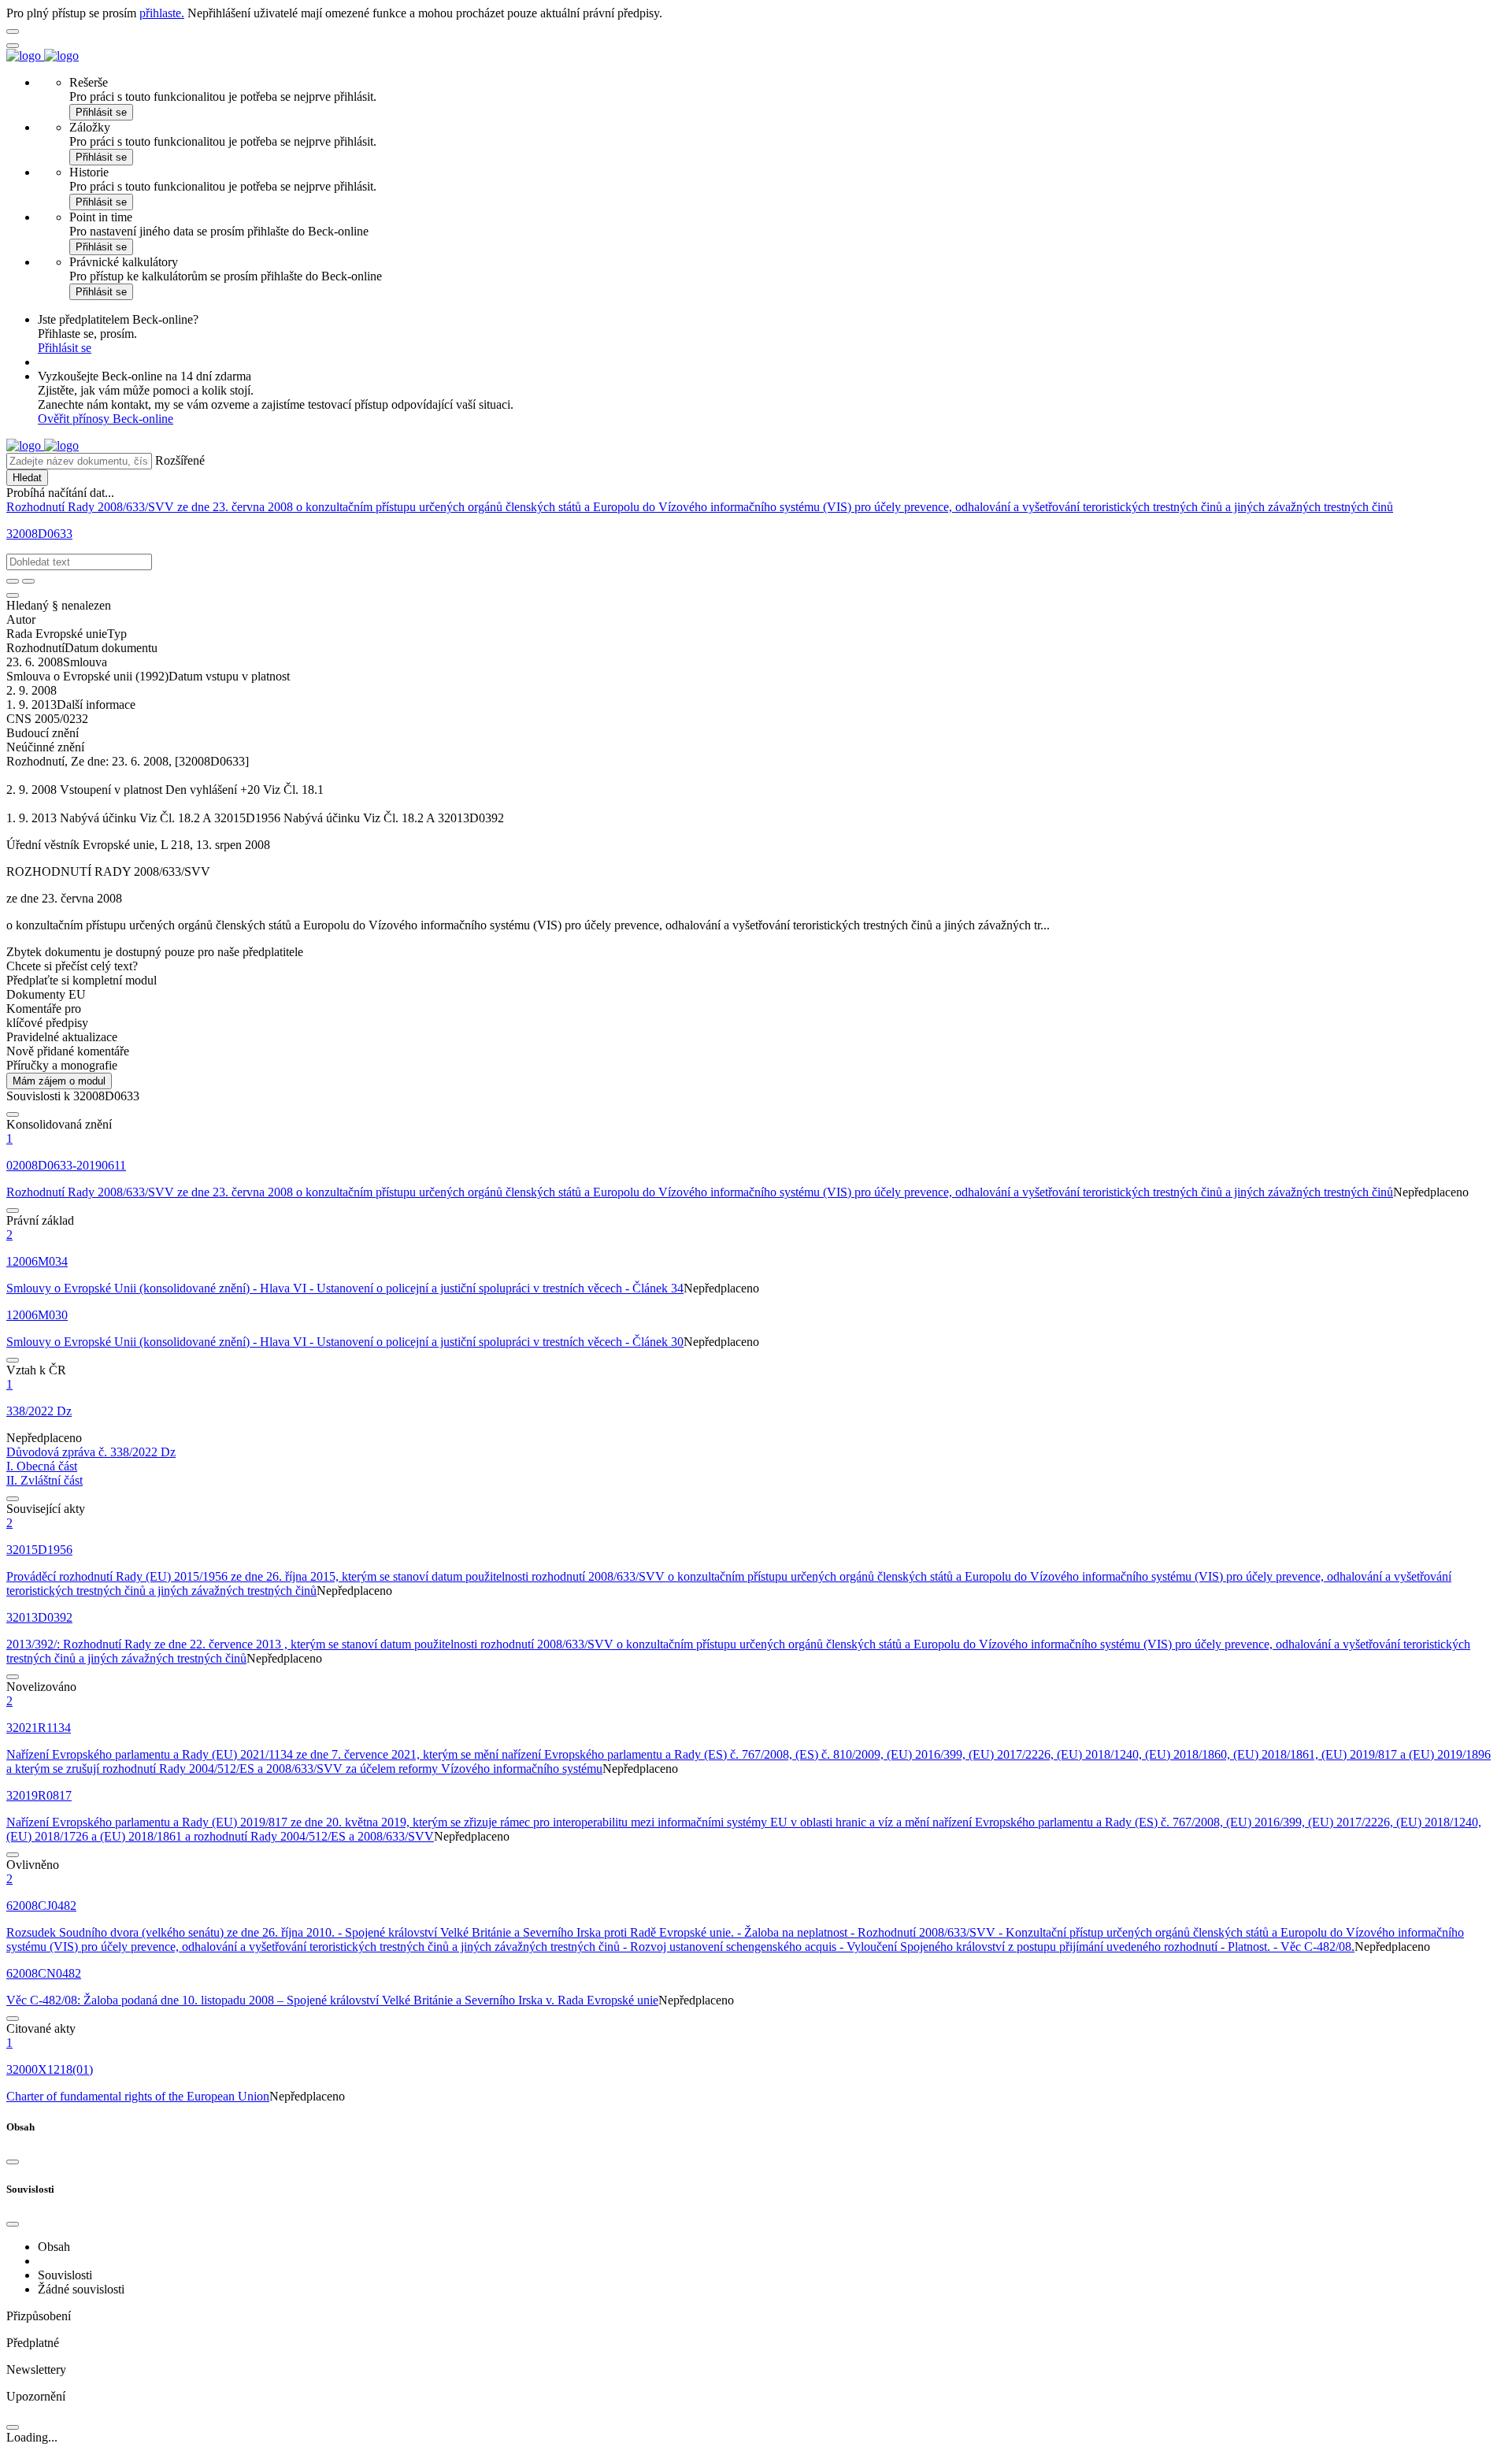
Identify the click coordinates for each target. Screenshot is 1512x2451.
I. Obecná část (42, 1466)
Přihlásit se (101, 112)
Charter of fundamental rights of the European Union (138, 2096)
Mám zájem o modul (59, 1081)
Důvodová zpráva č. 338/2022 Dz (91, 1452)
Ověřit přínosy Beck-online (106, 419)
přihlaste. (162, 13)
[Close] (13, 2162)
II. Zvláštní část (44, 1480)
